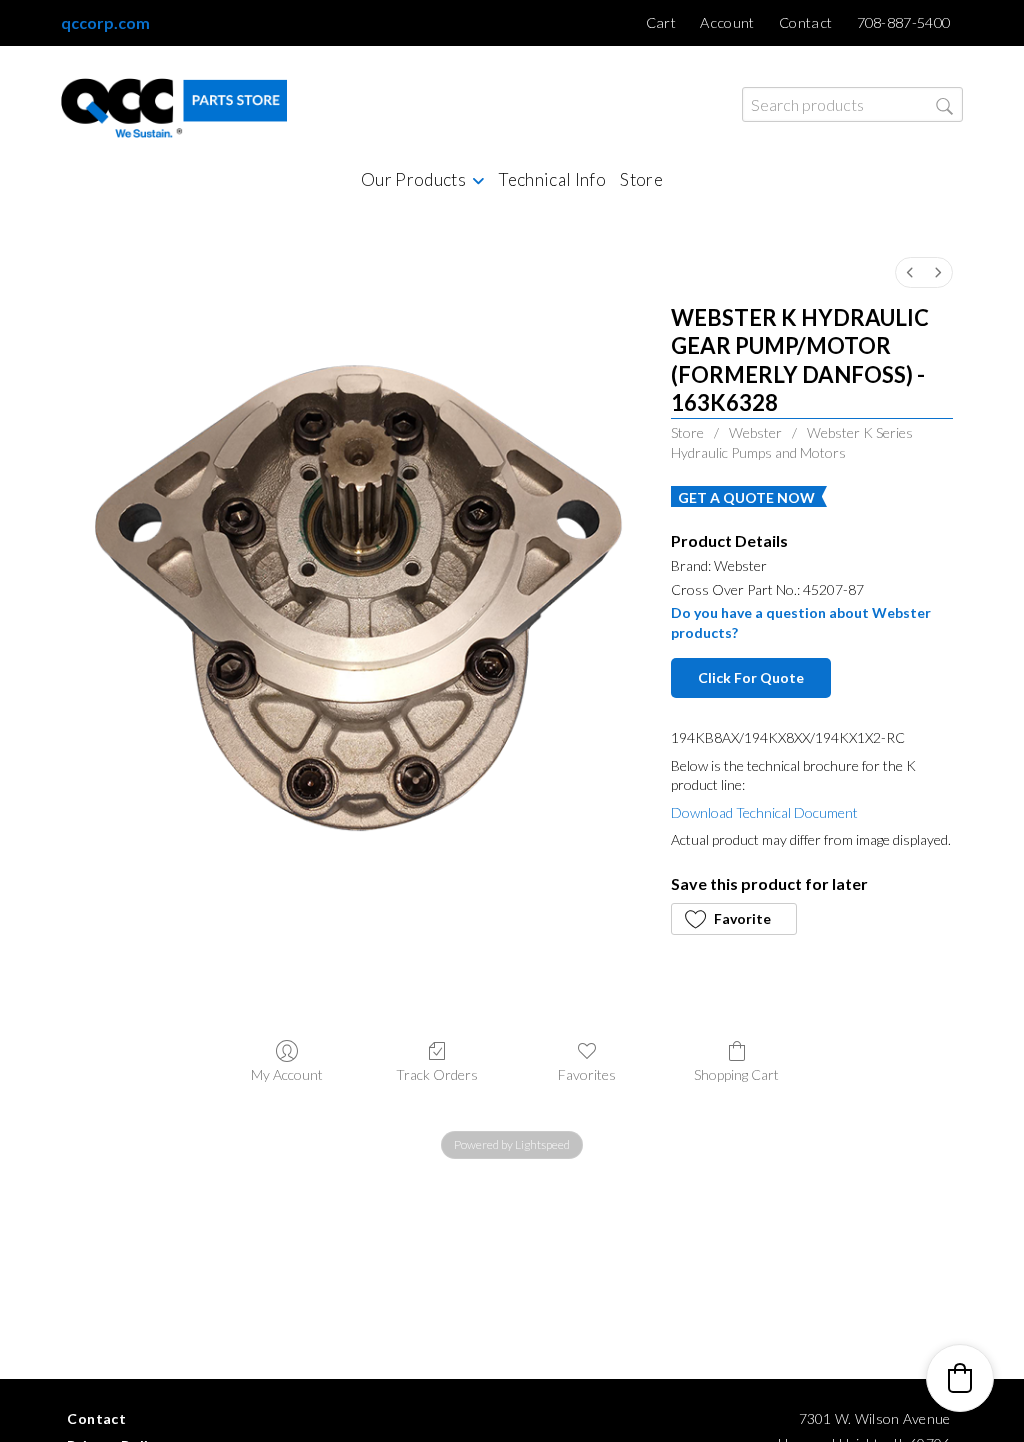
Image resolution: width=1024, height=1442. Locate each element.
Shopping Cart (736, 1074)
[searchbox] (852, 104)
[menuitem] (910, 272)
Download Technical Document (764, 812)
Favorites (587, 1074)
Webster (755, 432)
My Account (287, 1074)
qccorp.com (105, 22)
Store (687, 432)
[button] (734, 919)
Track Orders (437, 1074)
